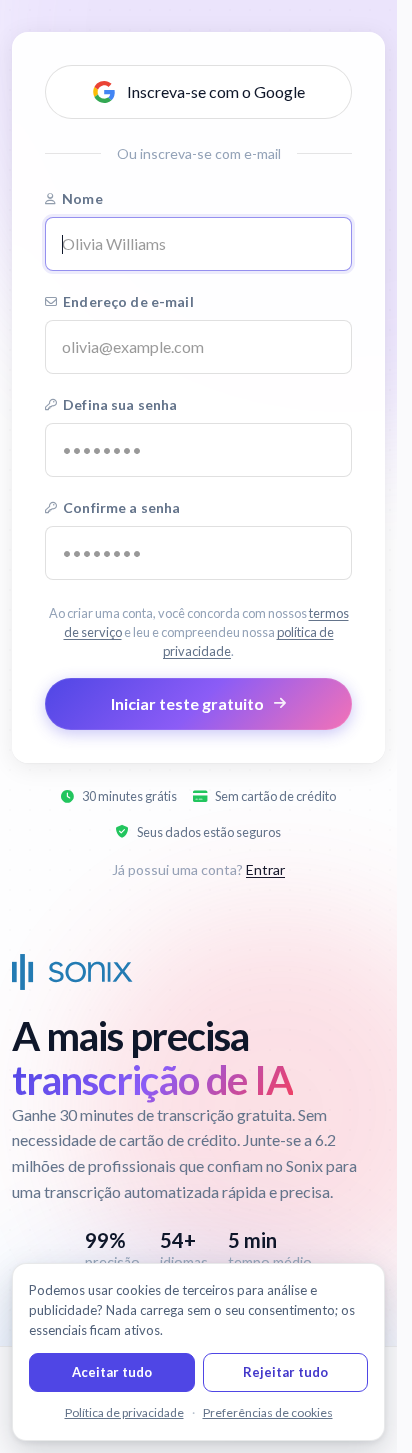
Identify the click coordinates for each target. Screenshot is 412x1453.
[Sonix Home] (72, 972)
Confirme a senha (121, 507)
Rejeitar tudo (285, 1372)
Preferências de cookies (268, 1412)
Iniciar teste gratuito (187, 703)
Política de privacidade (124, 1412)
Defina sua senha (120, 404)
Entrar (265, 869)
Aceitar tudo (112, 1372)
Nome (82, 198)
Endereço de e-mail (128, 301)
